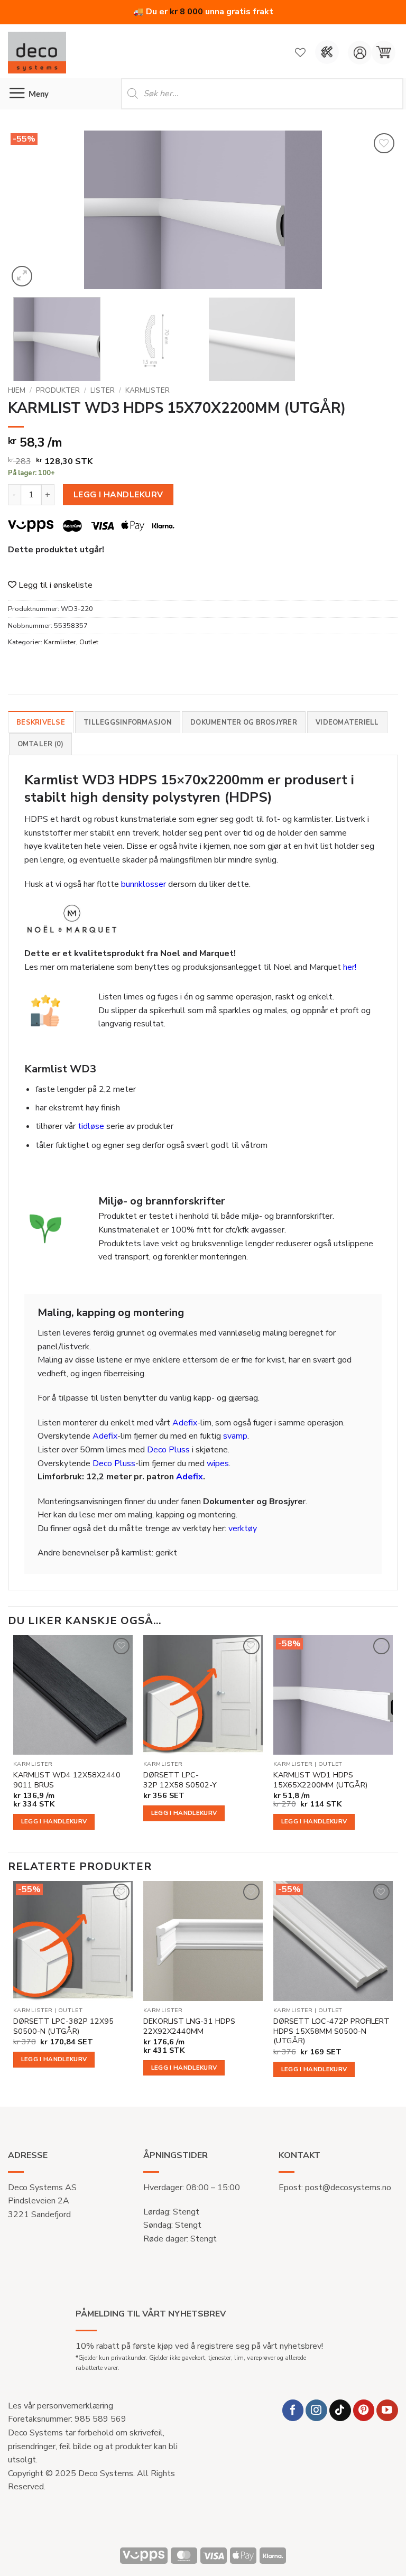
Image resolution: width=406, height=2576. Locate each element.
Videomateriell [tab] (347, 722)
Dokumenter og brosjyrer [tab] (244, 722)
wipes (218, 1463)
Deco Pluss (168, 1450)
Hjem (17, 390)
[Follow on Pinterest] (364, 2410)
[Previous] (29, 210)
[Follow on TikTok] (340, 2410)
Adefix (185, 1423)
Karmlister (147, 390)
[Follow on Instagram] (316, 2410)
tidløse (91, 1126)
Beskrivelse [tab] (41, 722)
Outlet (89, 642)
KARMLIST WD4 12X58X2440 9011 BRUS (67, 1780)
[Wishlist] (300, 52)
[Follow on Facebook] (293, 2410)
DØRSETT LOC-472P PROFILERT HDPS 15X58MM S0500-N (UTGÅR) (331, 2031)
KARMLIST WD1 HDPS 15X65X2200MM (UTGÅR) (320, 1780)
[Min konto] (360, 53)
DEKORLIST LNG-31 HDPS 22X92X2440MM (189, 2026)
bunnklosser (144, 884)
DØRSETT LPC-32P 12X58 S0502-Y (180, 1780)
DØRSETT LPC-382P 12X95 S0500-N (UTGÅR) (63, 2026)
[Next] (377, 210)
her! (350, 967)
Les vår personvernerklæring (61, 2406)
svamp (235, 1436)
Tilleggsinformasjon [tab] (128, 722)
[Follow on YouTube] (387, 2410)
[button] (384, 53)
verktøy (243, 1528)
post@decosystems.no (348, 2188)
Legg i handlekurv (118, 494)
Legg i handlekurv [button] (54, 1821)
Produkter (58, 390)
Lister (103, 390)
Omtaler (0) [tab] (41, 744)
